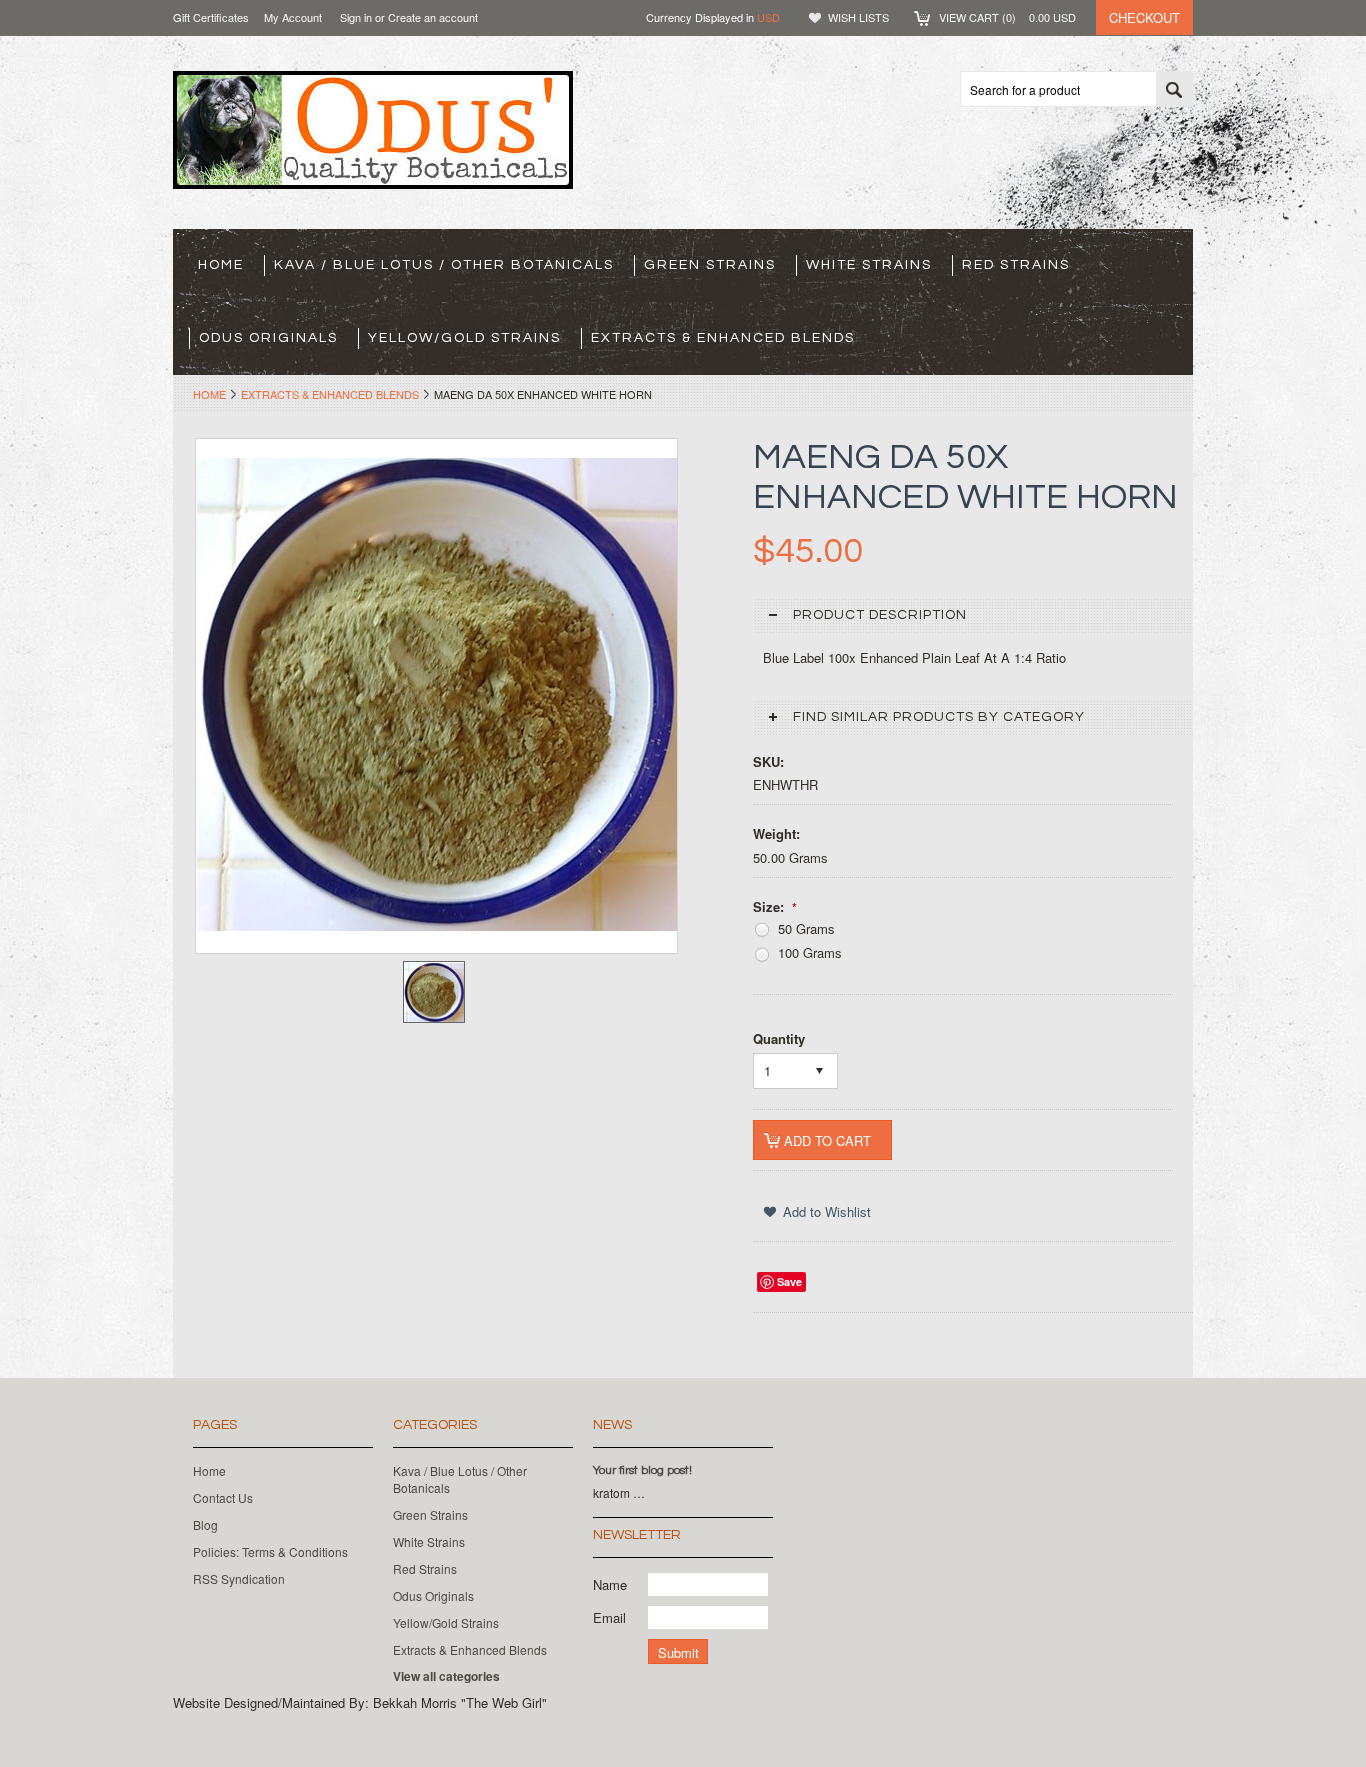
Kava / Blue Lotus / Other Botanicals (444, 265)
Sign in (356, 17)
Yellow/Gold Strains (464, 338)
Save (789, 1281)
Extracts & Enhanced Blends (723, 338)
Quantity (779, 1038)
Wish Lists (858, 17)
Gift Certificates (211, 17)
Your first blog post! (642, 1470)
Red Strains (1016, 265)
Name (610, 1584)
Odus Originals (268, 338)
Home (209, 394)
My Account (293, 17)
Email (609, 1617)
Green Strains (710, 265)
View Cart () (1007, 17)
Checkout (1144, 17)
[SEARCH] (1174, 90)
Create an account (433, 17)
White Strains (869, 265)
